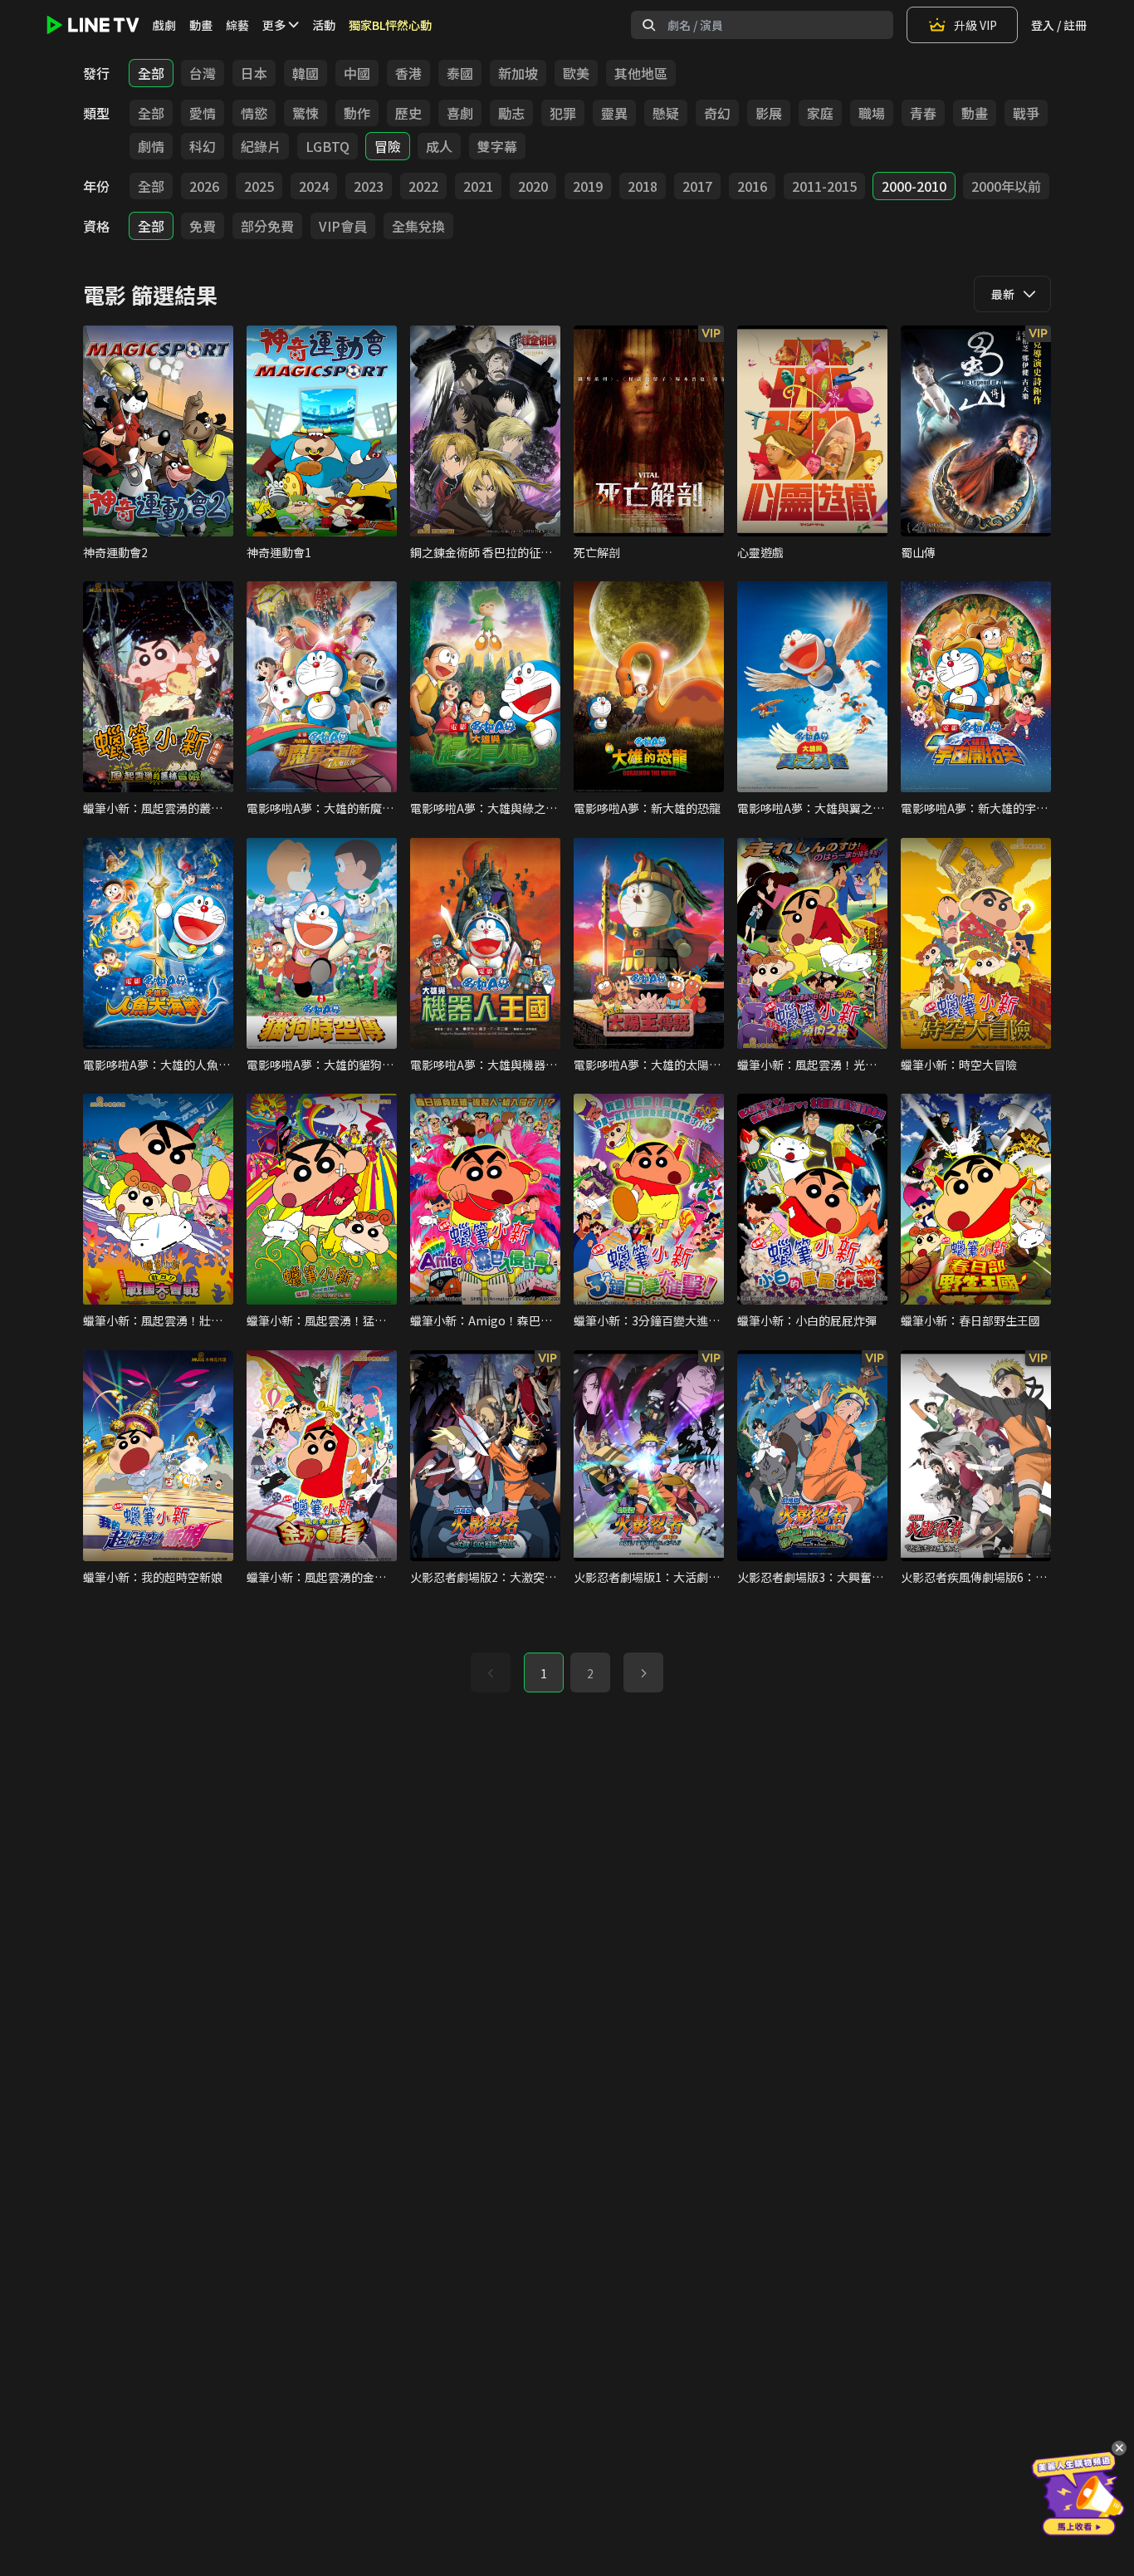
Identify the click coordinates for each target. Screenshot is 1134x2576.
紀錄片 (261, 146)
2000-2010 (914, 186)
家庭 (820, 113)
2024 (314, 186)
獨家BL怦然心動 (390, 25)
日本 (254, 73)
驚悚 (305, 113)
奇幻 (717, 113)
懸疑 (666, 113)
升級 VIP (975, 25)
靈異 (614, 113)
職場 (872, 113)
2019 (588, 186)
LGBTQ (327, 146)
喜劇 (460, 113)
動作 (357, 113)
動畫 (201, 25)
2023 (369, 186)
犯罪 (563, 113)
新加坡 (518, 73)
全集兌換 (418, 226)
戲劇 (164, 25)
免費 (203, 226)
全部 (151, 73)
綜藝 (237, 25)
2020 (533, 186)
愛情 (203, 113)
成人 (439, 146)
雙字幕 (497, 146)
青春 (923, 113)
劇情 (151, 146)
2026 (204, 186)
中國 (357, 73)
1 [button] (544, 1673)
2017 (697, 186)
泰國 (460, 73)
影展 (769, 113)
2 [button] (590, 1673)
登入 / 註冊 (1059, 25)
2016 (752, 186)
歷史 (408, 113)
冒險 (388, 146)
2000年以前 (1006, 186)
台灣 (203, 73)
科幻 (203, 146)
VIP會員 (343, 226)
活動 (324, 25)
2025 (259, 186)
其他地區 (641, 73)
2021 (478, 186)
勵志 (511, 113)
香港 (408, 73)
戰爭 (1026, 113)
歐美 (576, 73)
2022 (423, 186)
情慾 (254, 113)
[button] (643, 1672)
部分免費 (267, 226)
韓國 (305, 73)
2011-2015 (824, 186)
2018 (643, 186)
